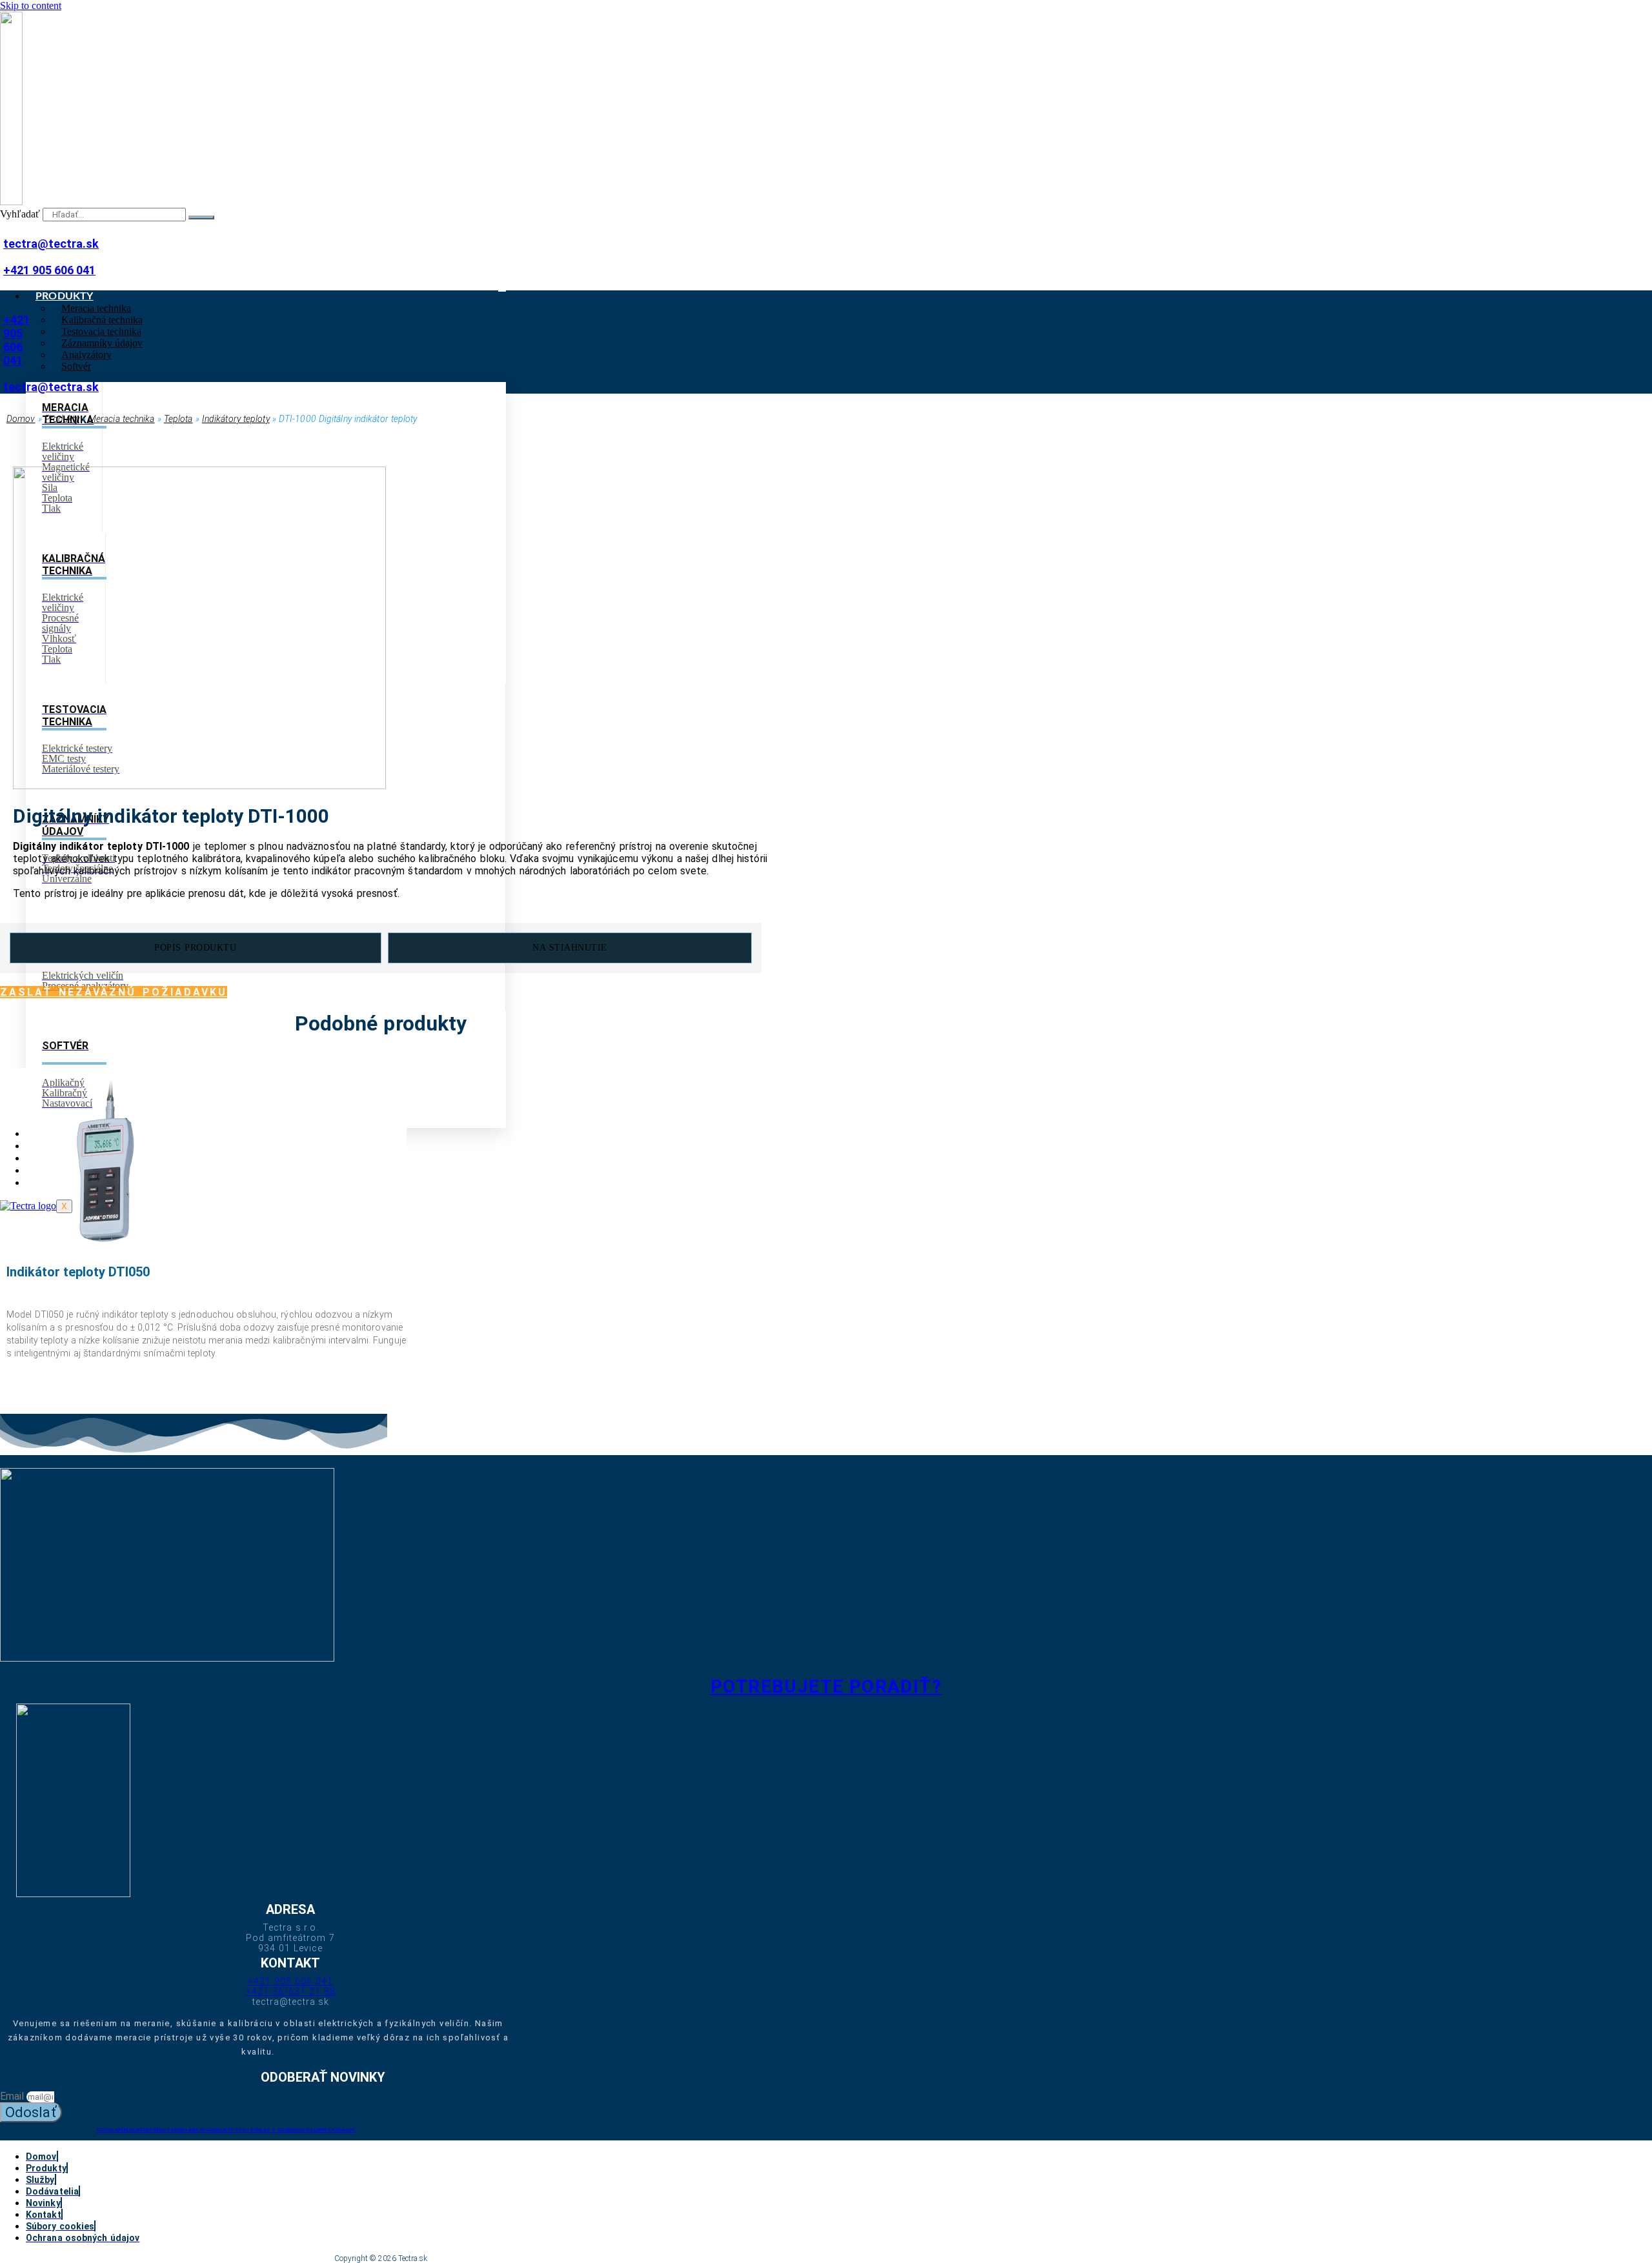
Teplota (178, 419)
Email (13, 2096)
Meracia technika (122, 419)
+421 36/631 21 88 (291, 1991)
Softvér (76, 366)
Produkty (62, 419)
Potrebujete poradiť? (826, 1686)
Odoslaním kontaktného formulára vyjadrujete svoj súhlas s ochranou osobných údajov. (226, 2130)
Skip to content (31, 5)
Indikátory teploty (236, 419)
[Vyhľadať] (201, 217)
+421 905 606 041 (49, 270)
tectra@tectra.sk (51, 244)
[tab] (196, 948)
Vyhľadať (20, 214)
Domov (21, 419)
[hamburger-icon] (502, 291)
